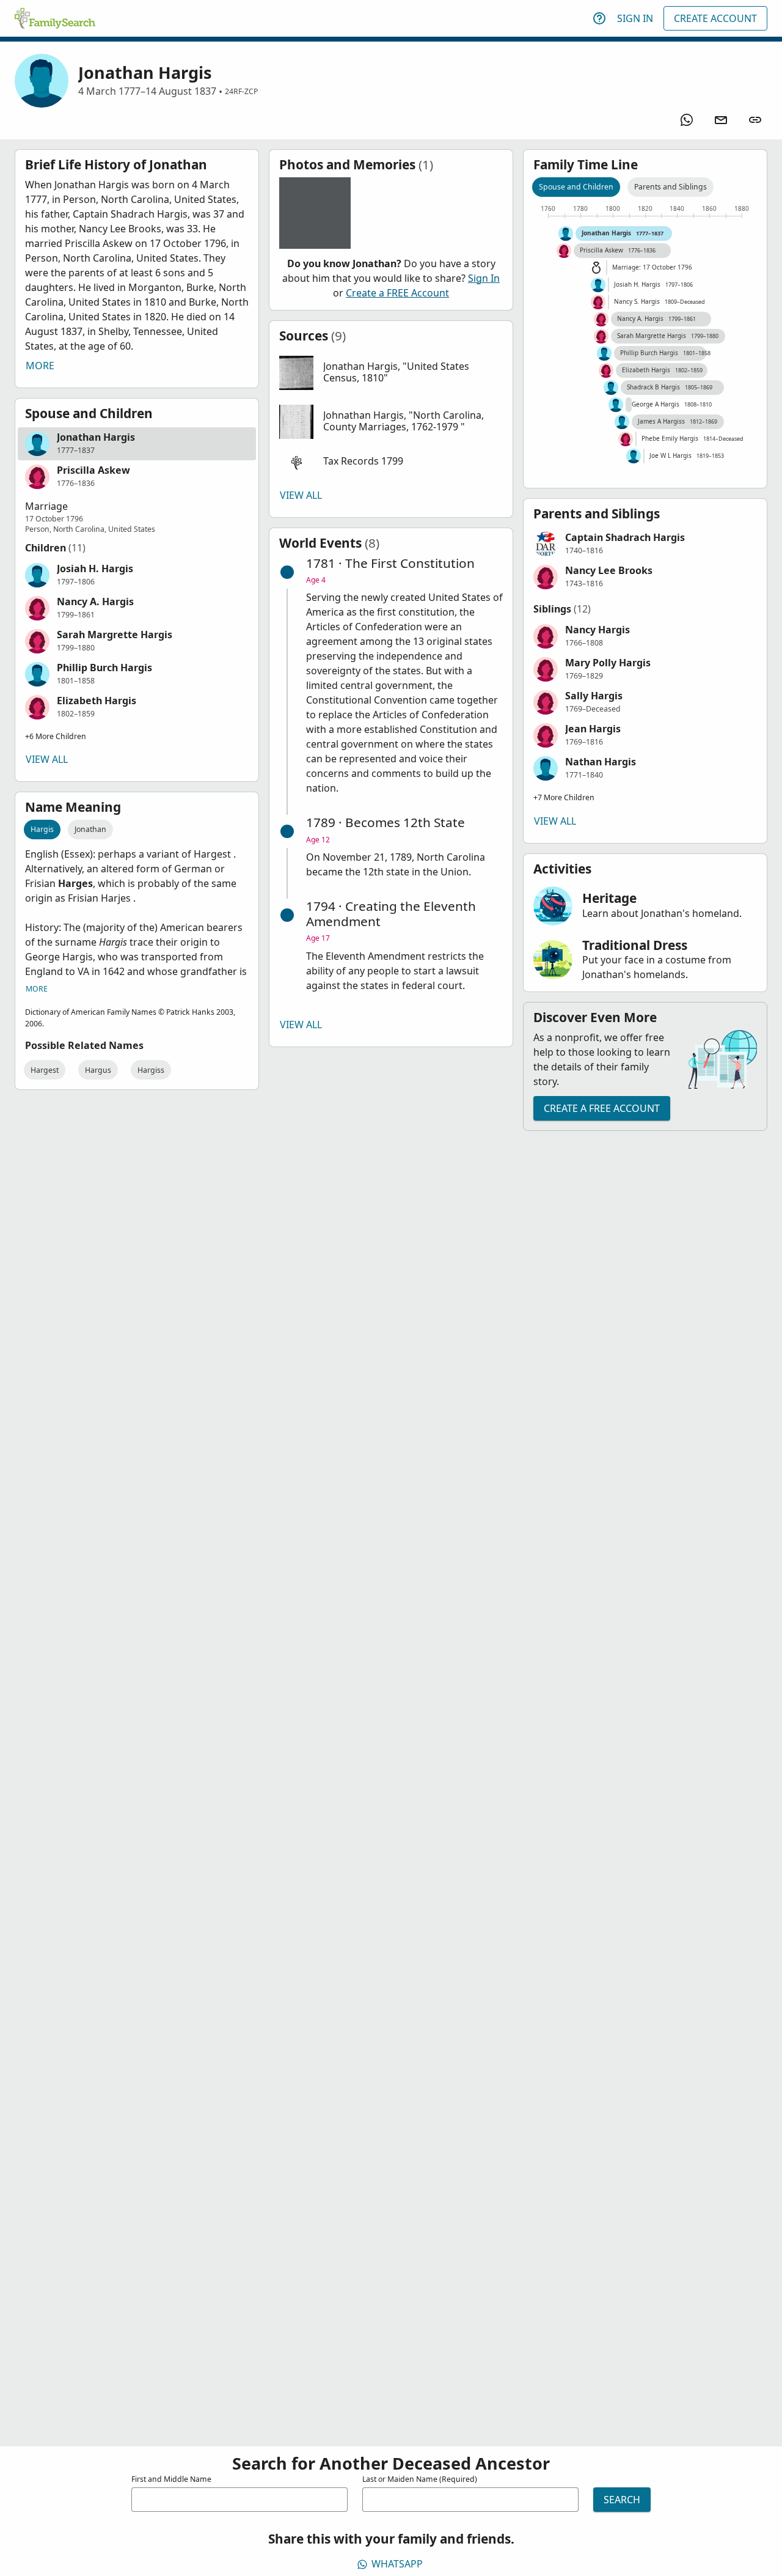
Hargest (45, 1070)
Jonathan (90, 829)
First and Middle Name (171, 2479)
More (40, 366)
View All (47, 759)
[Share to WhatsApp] (687, 120)
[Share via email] (721, 120)
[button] (137, 444)
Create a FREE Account (397, 293)
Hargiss (151, 1070)
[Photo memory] (315, 213)
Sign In (635, 18)
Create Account (715, 18)
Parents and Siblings (671, 187)
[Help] (599, 18)
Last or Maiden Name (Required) (420, 2479)
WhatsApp (397, 2564)
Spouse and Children (576, 187)
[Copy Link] (755, 120)
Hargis (42, 829)
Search (622, 2500)
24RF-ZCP (241, 91)
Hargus (98, 1070)
